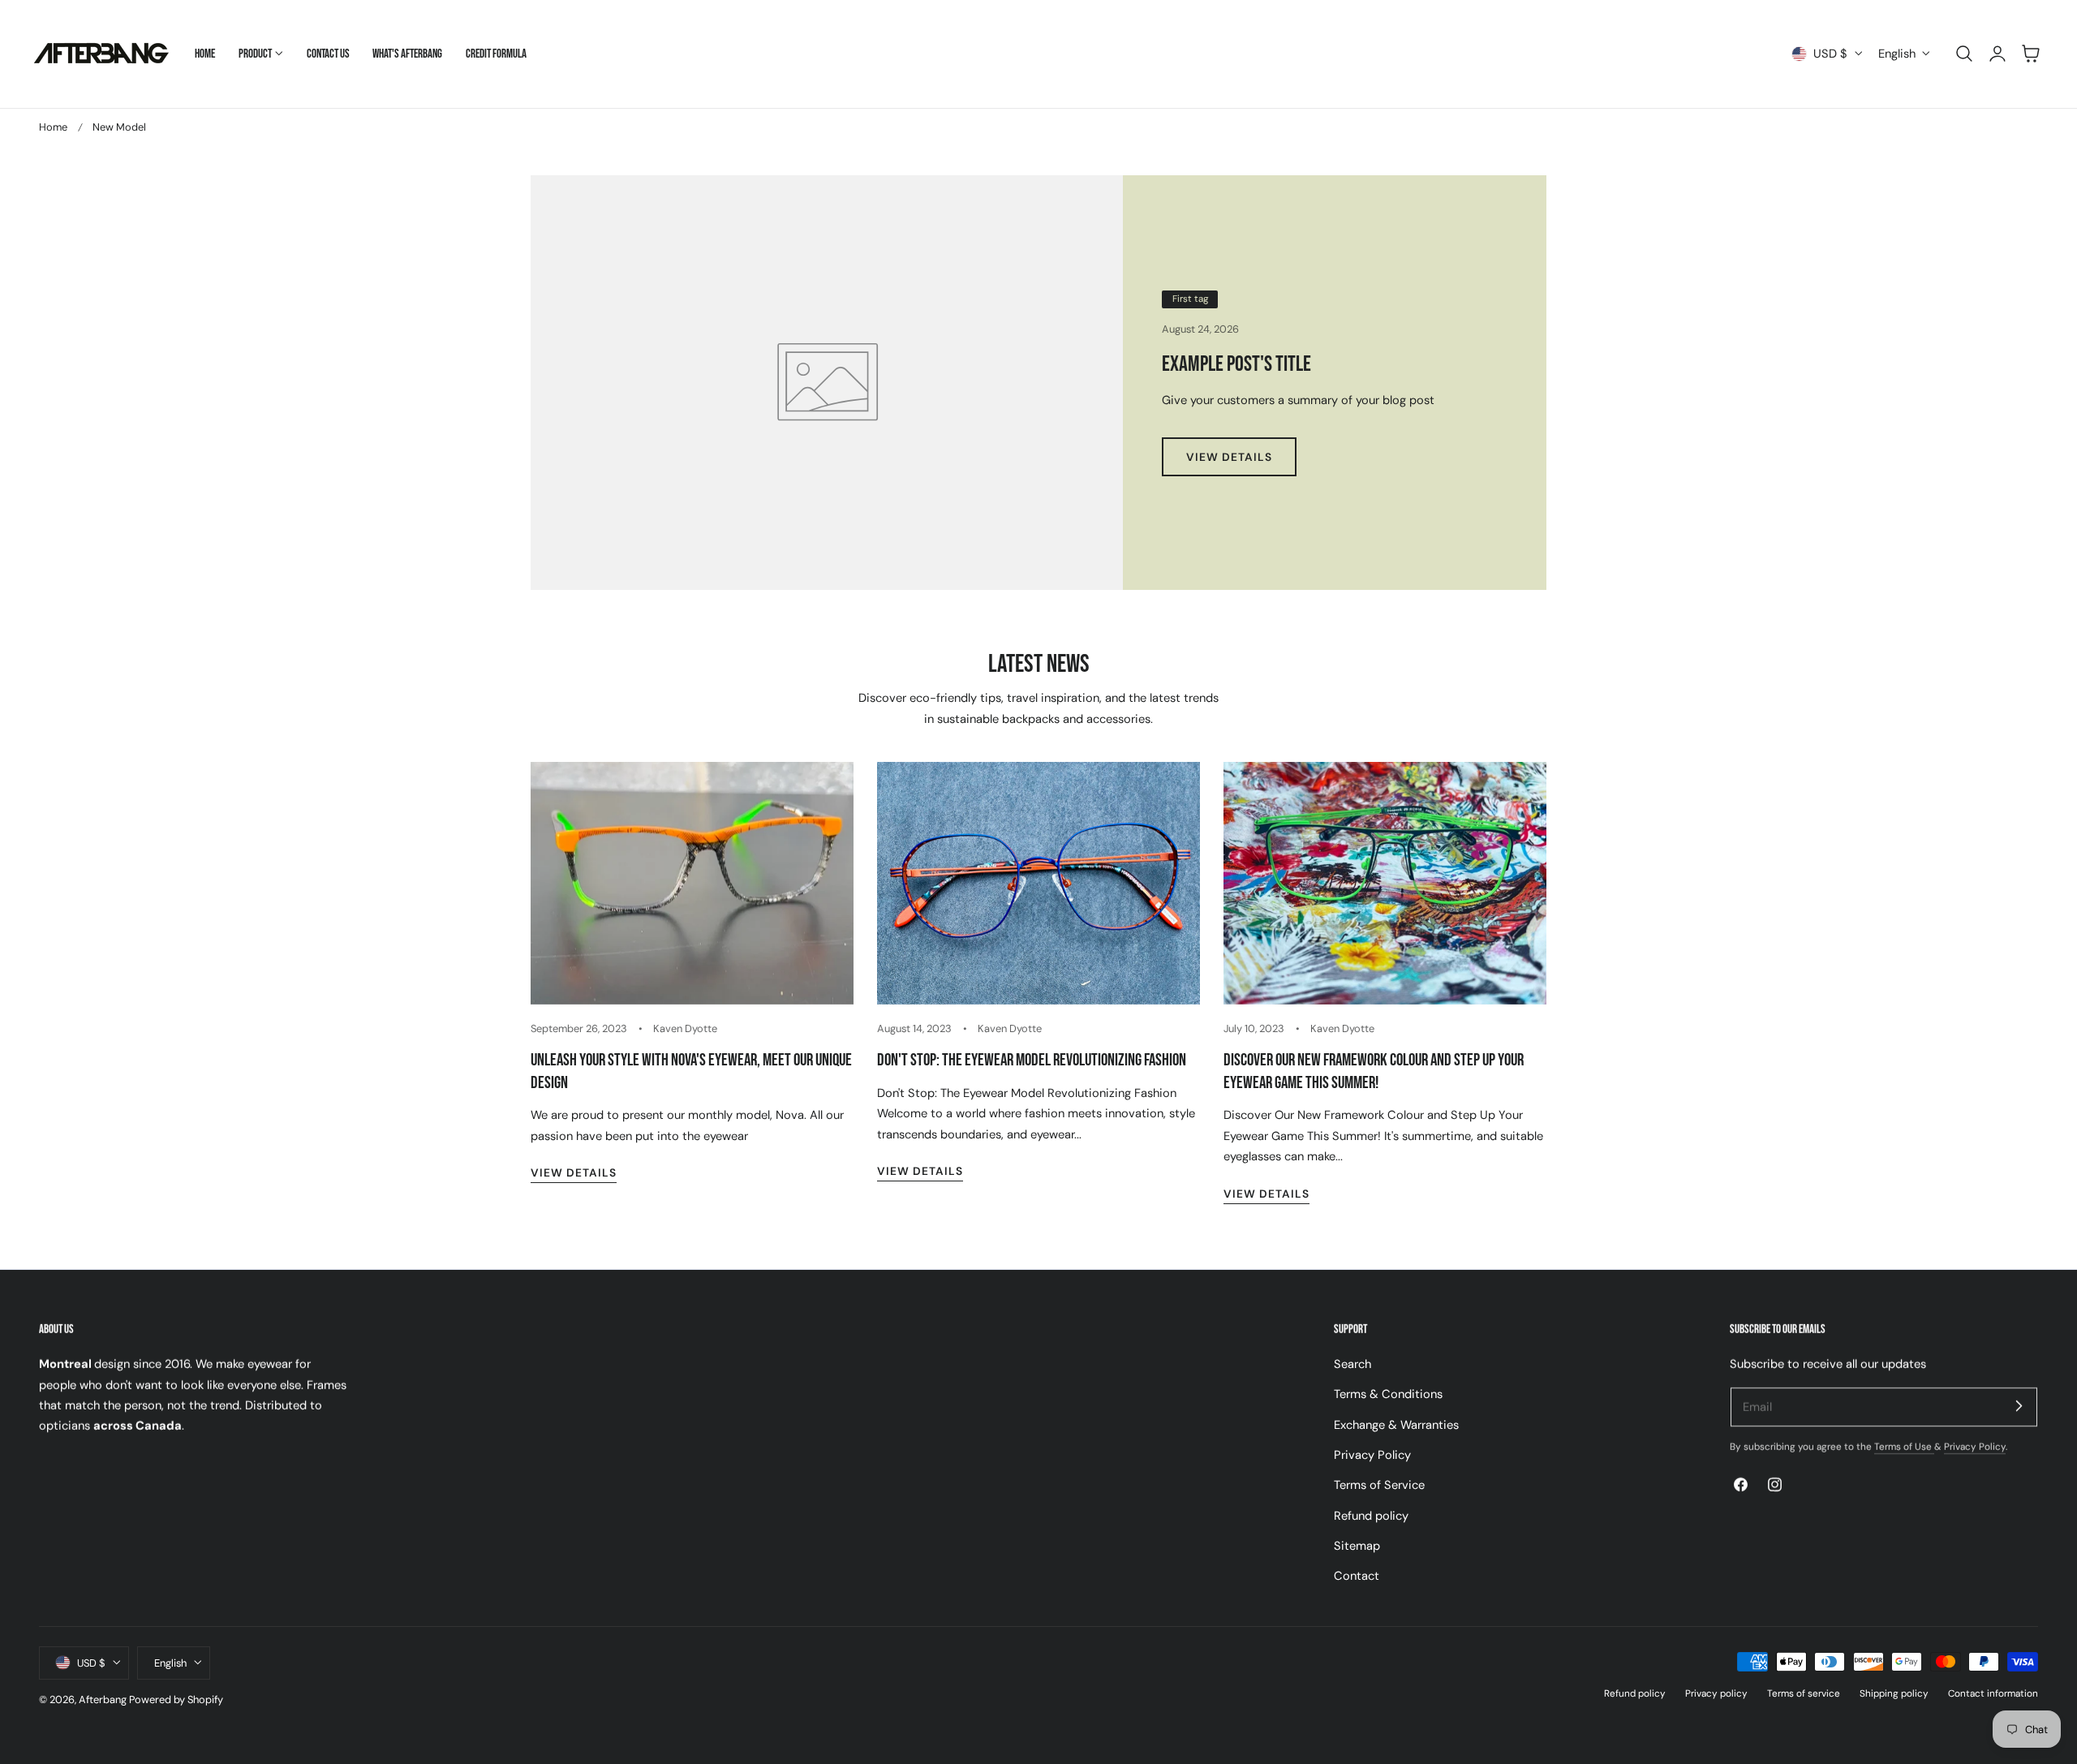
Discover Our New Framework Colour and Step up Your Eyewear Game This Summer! (1374, 1071)
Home (53, 127)
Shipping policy (1894, 1693)
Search (1352, 1364)
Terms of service (1804, 1693)
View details (574, 1172)
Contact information (1993, 1693)
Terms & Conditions (1388, 1395)
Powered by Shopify (176, 1699)
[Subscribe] (2019, 1406)
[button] (1964, 54)
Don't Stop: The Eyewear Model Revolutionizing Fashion (1032, 1060)
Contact (1357, 1577)
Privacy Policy (1372, 1455)
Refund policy (1371, 1516)
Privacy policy (1716, 1693)
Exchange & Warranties (1396, 1425)
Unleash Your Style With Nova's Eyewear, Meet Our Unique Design (691, 1071)
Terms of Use (1904, 1447)
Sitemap (1357, 1546)
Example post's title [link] (1236, 364)
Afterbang (103, 1699)
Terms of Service (1379, 1486)
